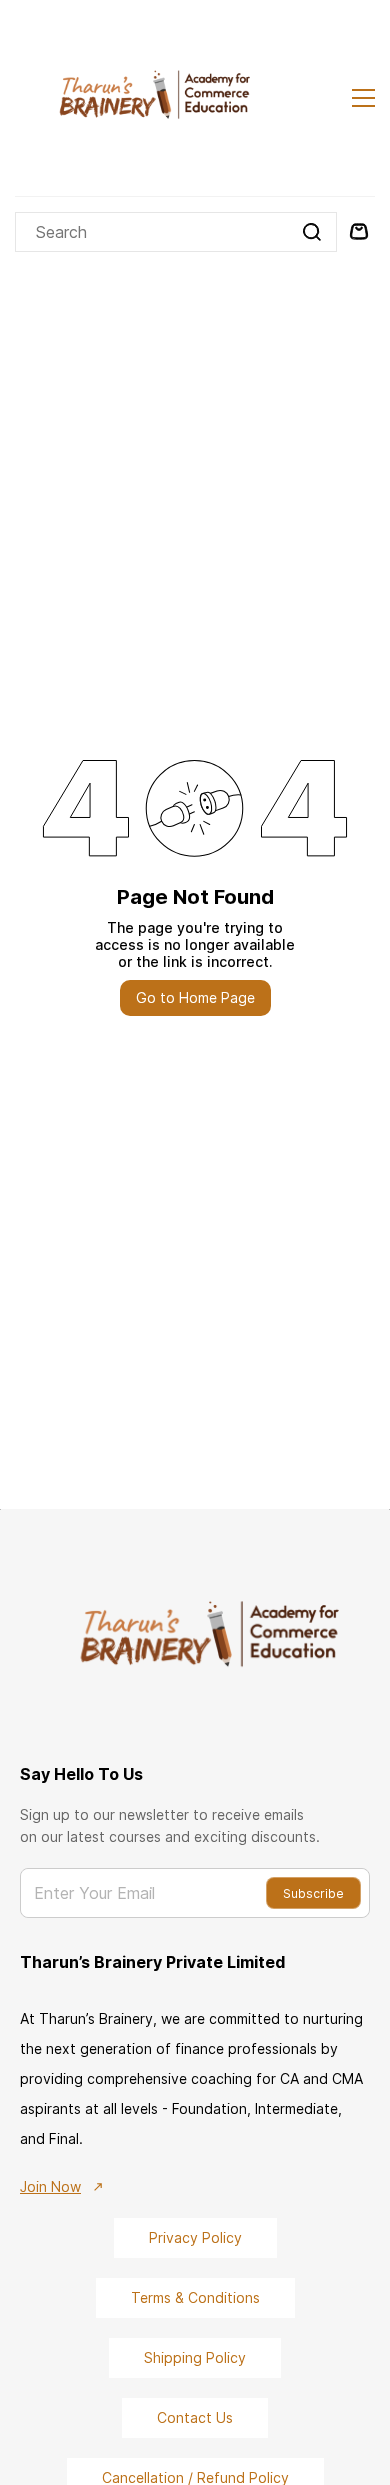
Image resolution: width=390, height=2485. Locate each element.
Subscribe (313, 1893)
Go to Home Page (195, 997)
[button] (195, 2238)
